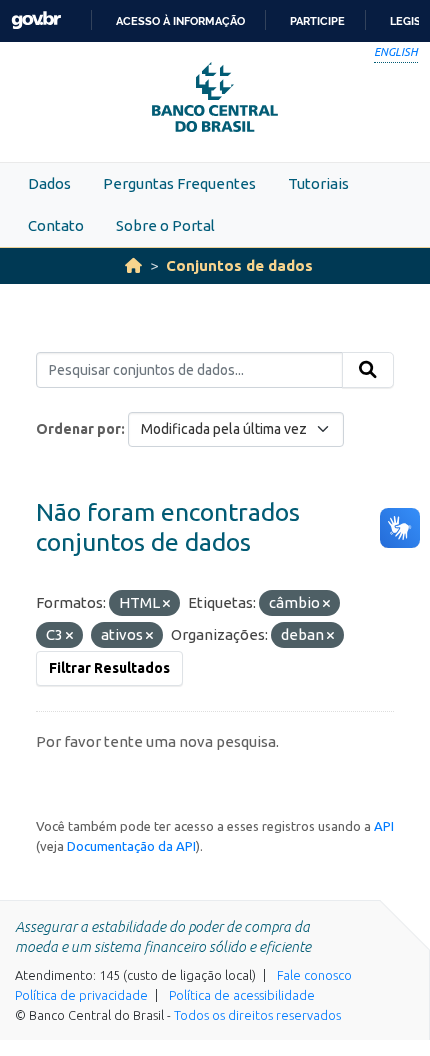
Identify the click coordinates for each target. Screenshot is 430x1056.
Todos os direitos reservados (257, 1015)
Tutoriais (318, 183)
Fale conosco (314, 975)
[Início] (133, 265)
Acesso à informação (180, 21)
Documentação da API (131, 846)
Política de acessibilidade (242, 995)
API (384, 826)
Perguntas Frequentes (179, 183)
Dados (49, 183)
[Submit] (368, 370)
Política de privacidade (81, 995)
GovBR (36, 20)
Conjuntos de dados (239, 265)
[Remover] (166, 604)
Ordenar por (78, 429)
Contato (56, 225)
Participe (317, 21)
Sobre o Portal (165, 225)
